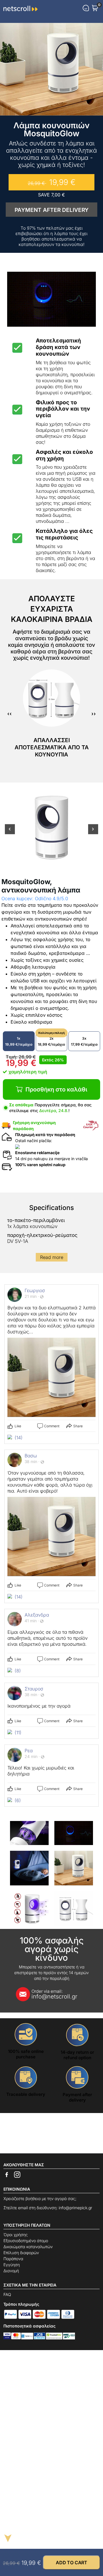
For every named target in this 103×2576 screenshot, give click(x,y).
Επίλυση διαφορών (21, 2253)
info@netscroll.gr (54, 1994)
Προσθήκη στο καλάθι (56, 1089)
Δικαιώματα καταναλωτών (28, 2247)
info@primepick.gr (75, 2208)
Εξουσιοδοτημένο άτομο (26, 2241)
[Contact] (86, 8)
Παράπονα (13, 2259)
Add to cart (72, 2563)
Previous (10, 832)
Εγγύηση (12, 2265)
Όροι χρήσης (16, 2235)
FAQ (7, 2294)
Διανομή (11, 2271)
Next (93, 832)
